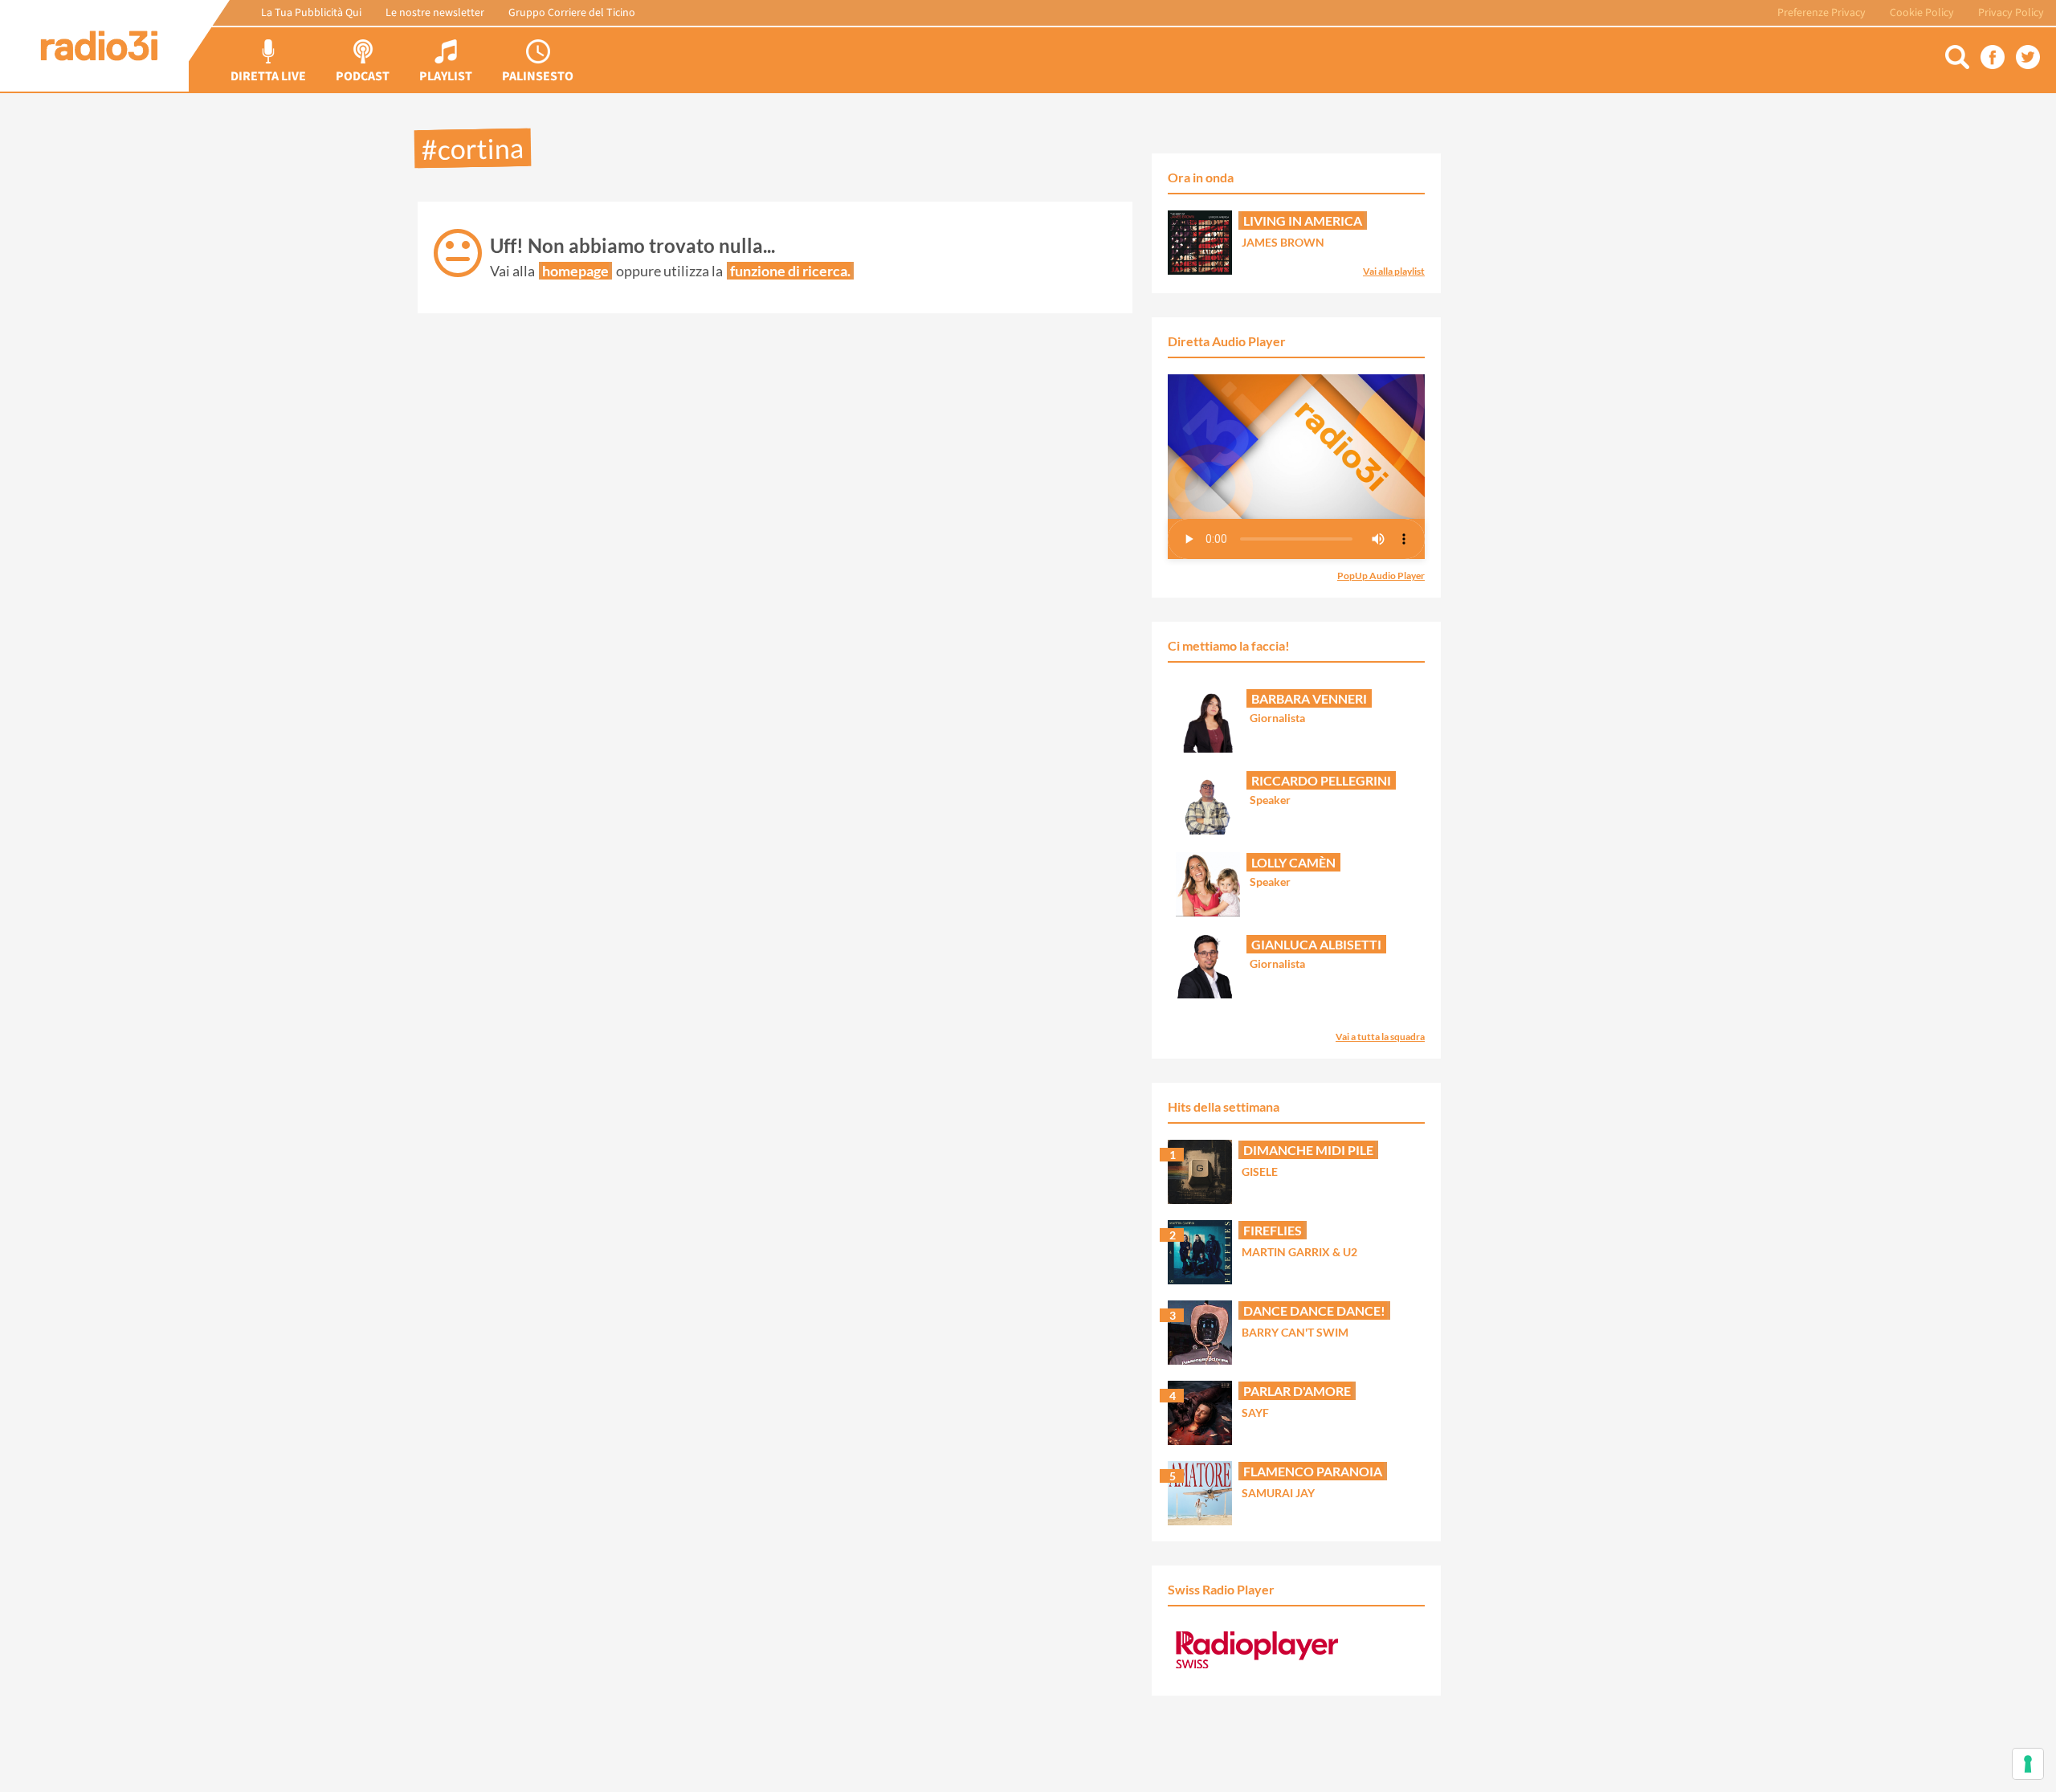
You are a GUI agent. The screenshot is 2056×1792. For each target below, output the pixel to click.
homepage (575, 271)
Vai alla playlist (1394, 271)
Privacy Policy (2011, 13)
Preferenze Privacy (1821, 13)
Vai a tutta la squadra (1380, 1037)
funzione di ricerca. (790, 271)
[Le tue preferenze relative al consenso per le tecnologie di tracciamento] (2028, 1764)
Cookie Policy (1922, 13)
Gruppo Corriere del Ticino (572, 13)
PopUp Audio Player (1381, 576)
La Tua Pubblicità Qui (311, 13)
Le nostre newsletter (435, 13)
